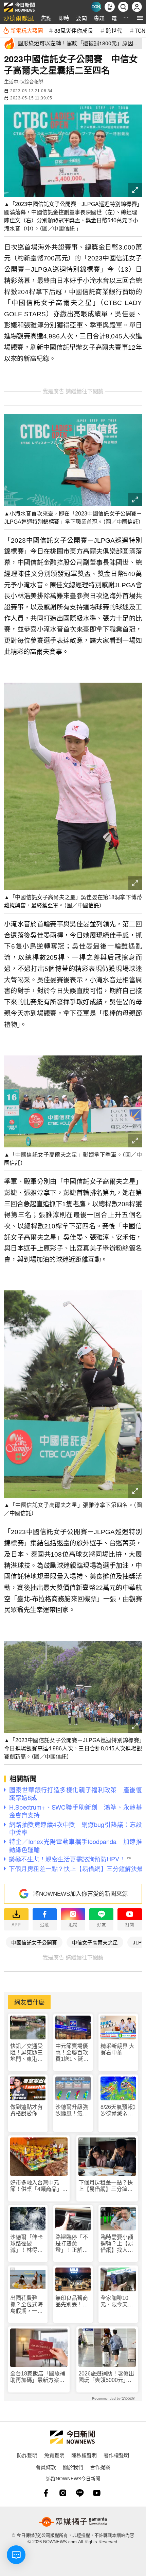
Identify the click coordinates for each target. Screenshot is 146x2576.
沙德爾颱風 (19, 18)
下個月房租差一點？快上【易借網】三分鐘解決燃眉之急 (106, 2186)
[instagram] (63, 2493)
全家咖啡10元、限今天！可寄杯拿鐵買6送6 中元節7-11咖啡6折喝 (118, 2301)
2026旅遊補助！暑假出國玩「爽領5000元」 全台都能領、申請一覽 (106, 2377)
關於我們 (73, 2467)
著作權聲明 (116, 2455)
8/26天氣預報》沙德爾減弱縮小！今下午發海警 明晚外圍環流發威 (118, 2110)
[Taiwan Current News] (96, 7)
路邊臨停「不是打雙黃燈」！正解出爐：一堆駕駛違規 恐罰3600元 (72, 2244)
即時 (64, 18)
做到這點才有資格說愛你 (26, 2110)
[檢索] (123, 7)
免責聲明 (54, 2455)
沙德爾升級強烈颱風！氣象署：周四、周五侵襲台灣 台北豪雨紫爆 (72, 2110)
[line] (80, 2493)
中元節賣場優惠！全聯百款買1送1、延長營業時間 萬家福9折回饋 (72, 2053)
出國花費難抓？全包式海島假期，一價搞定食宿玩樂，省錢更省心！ (26, 2305)
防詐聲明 (27, 2455)
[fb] (46, 2493)
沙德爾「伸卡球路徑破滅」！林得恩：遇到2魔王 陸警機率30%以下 (26, 2244)
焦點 (46, 18)
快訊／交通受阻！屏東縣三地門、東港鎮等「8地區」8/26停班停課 (26, 2053)
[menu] (140, 18)
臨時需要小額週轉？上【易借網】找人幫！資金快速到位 (117, 2244)
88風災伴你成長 (74, 30)
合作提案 (100, 2467)
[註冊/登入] (137, 7)
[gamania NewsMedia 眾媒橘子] (73, 2522)
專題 (99, 18)
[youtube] (97, 2493)
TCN (140, 30)
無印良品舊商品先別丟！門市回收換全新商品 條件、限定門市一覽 (72, 2301)
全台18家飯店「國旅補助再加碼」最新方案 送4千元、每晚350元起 (38, 2377)
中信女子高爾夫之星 (95, 1942)
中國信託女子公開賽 (34, 1942)
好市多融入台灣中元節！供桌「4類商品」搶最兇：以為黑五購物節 (39, 2186)
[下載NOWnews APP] (110, 7)
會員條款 (46, 2467)
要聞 (81, 18)
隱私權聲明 (84, 2455)
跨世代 (114, 30)
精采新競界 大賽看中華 (117, 2049)
